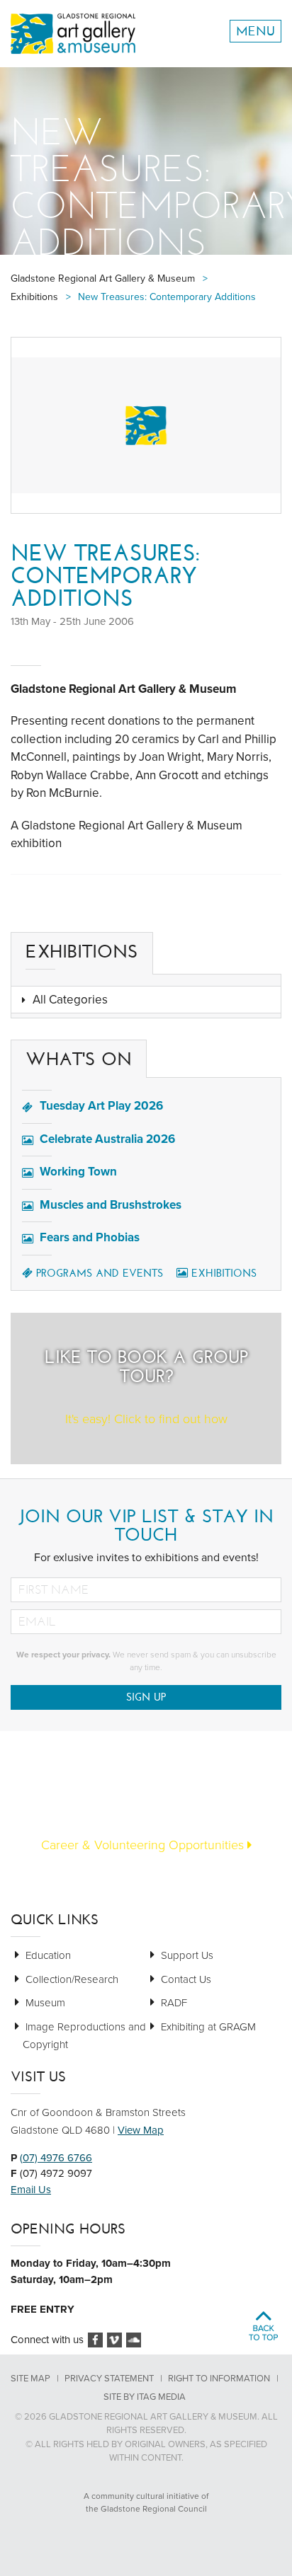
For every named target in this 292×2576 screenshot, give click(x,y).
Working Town (78, 1172)
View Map (141, 2130)
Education (48, 1955)
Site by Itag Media (145, 2397)
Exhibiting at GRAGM (208, 2027)
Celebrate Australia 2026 (107, 1139)
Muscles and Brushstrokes (111, 1205)
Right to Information (219, 2379)
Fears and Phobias (90, 1237)
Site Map (30, 2379)
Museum (45, 2003)
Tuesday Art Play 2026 (101, 1106)
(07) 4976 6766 (56, 2158)
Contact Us (186, 1979)
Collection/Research (72, 1979)
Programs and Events (100, 1273)
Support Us (187, 1955)
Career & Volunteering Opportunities (144, 1845)
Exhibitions (224, 1273)
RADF (174, 2003)
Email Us (31, 2190)
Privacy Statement (109, 2379)
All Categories (70, 1000)
